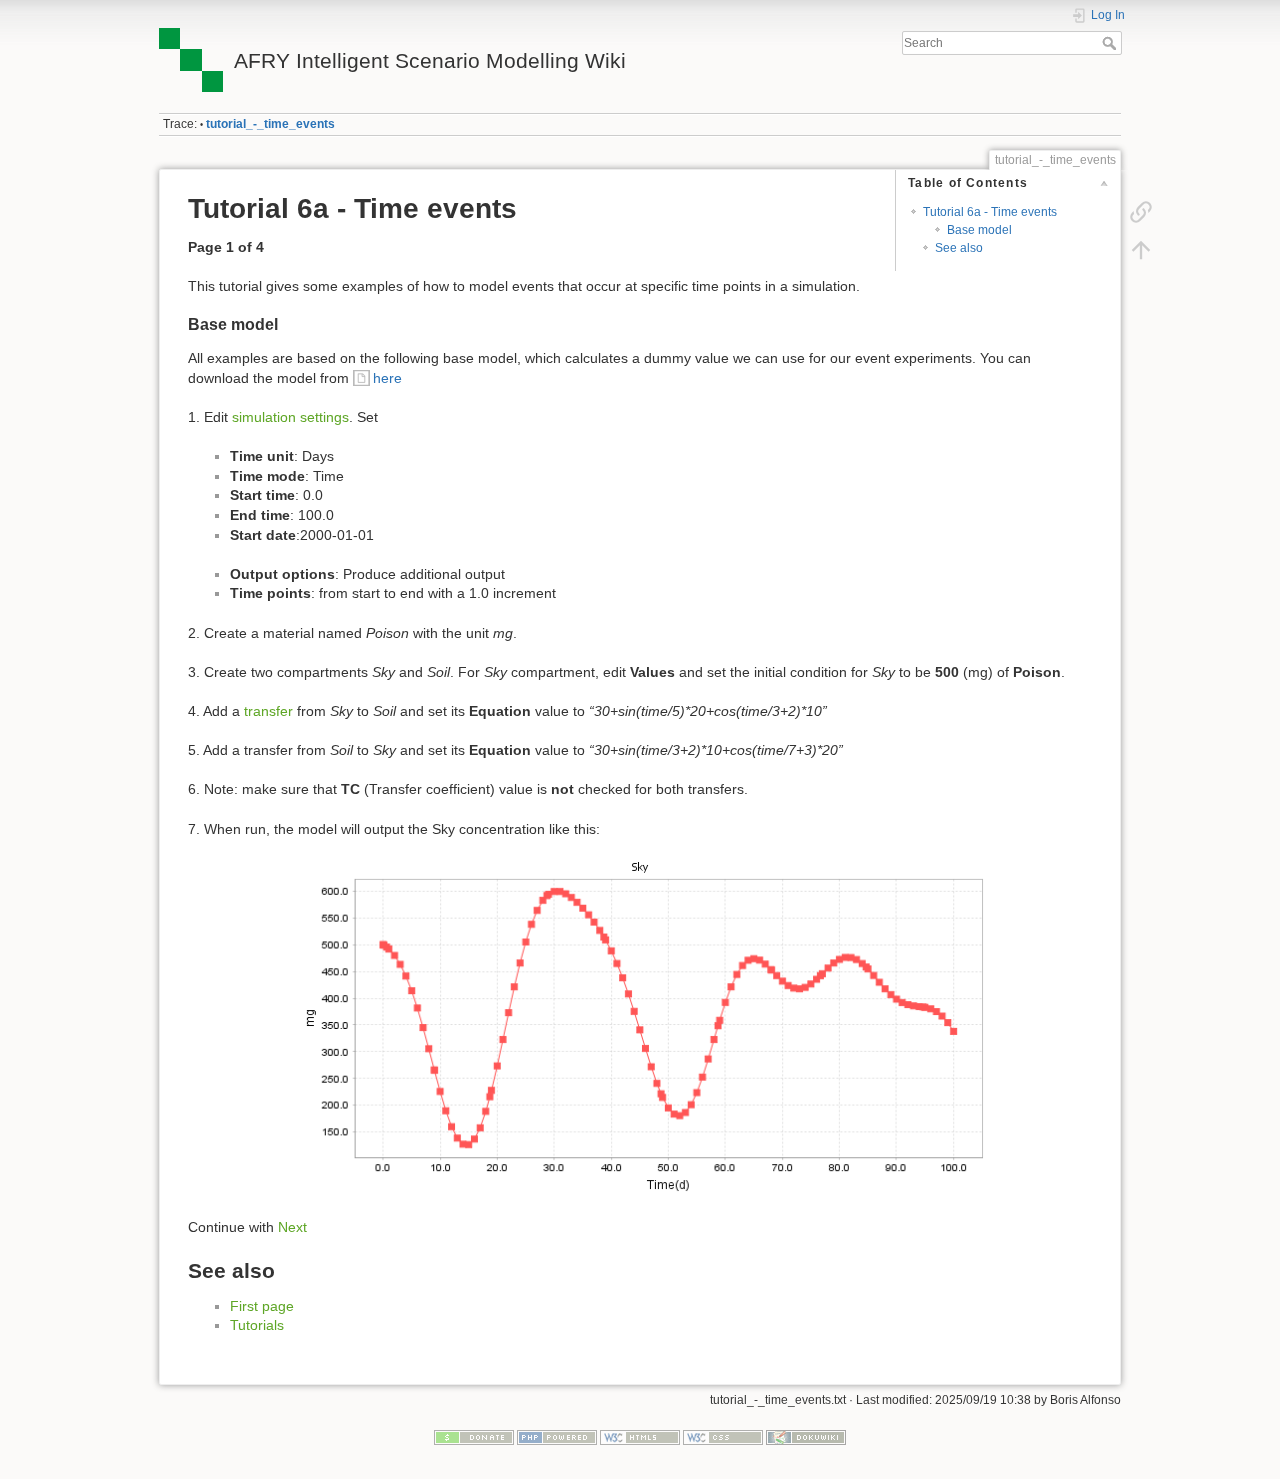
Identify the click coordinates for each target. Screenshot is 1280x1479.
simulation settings (290, 417)
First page (262, 1306)
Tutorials (257, 1325)
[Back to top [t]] (1141, 250)
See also (959, 248)
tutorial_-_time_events (270, 124)
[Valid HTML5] (640, 1436)
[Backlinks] (1141, 212)
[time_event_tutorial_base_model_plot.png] (640, 1029)
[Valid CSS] (723, 1436)
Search (1111, 43)
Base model (979, 230)
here (387, 378)
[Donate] (474, 1436)
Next (292, 1227)
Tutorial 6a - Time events (990, 212)
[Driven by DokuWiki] (806, 1436)
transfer (268, 711)
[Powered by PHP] (557, 1436)
